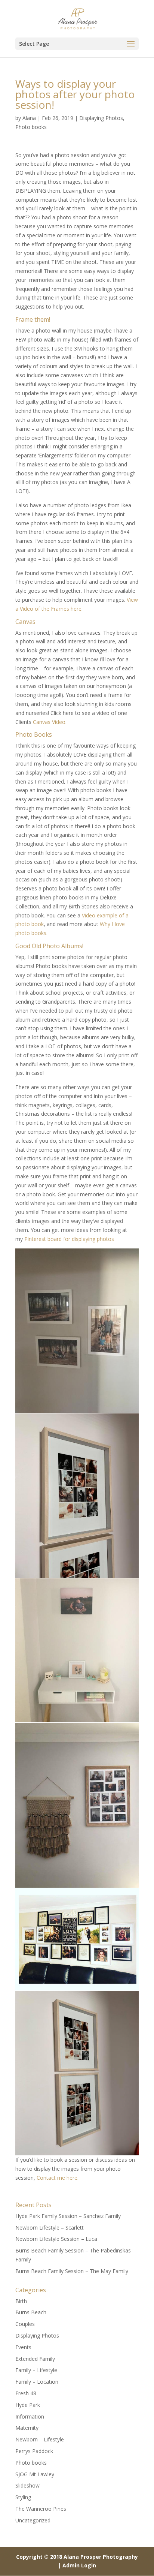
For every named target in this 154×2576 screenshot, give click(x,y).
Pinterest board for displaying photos (69, 1239)
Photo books (31, 127)
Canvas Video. (50, 722)
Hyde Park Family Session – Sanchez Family (68, 2216)
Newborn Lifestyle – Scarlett (50, 2228)
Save (31, 1256)
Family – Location (37, 2382)
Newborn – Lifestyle (40, 2439)
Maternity (27, 2428)
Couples (25, 2324)
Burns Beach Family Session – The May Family (72, 2271)
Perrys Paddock (34, 2451)
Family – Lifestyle (36, 2370)
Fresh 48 (26, 2393)
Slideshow (27, 2485)
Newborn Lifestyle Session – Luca (56, 2239)
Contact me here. (58, 2178)
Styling (23, 2497)
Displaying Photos (101, 118)
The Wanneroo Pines (41, 2509)
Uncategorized (33, 2520)
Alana (29, 118)
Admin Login (79, 2565)
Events (23, 2347)
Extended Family (35, 2359)
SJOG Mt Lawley (35, 2474)
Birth (21, 2301)
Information (30, 2416)
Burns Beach (31, 2312)
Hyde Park (28, 2405)
